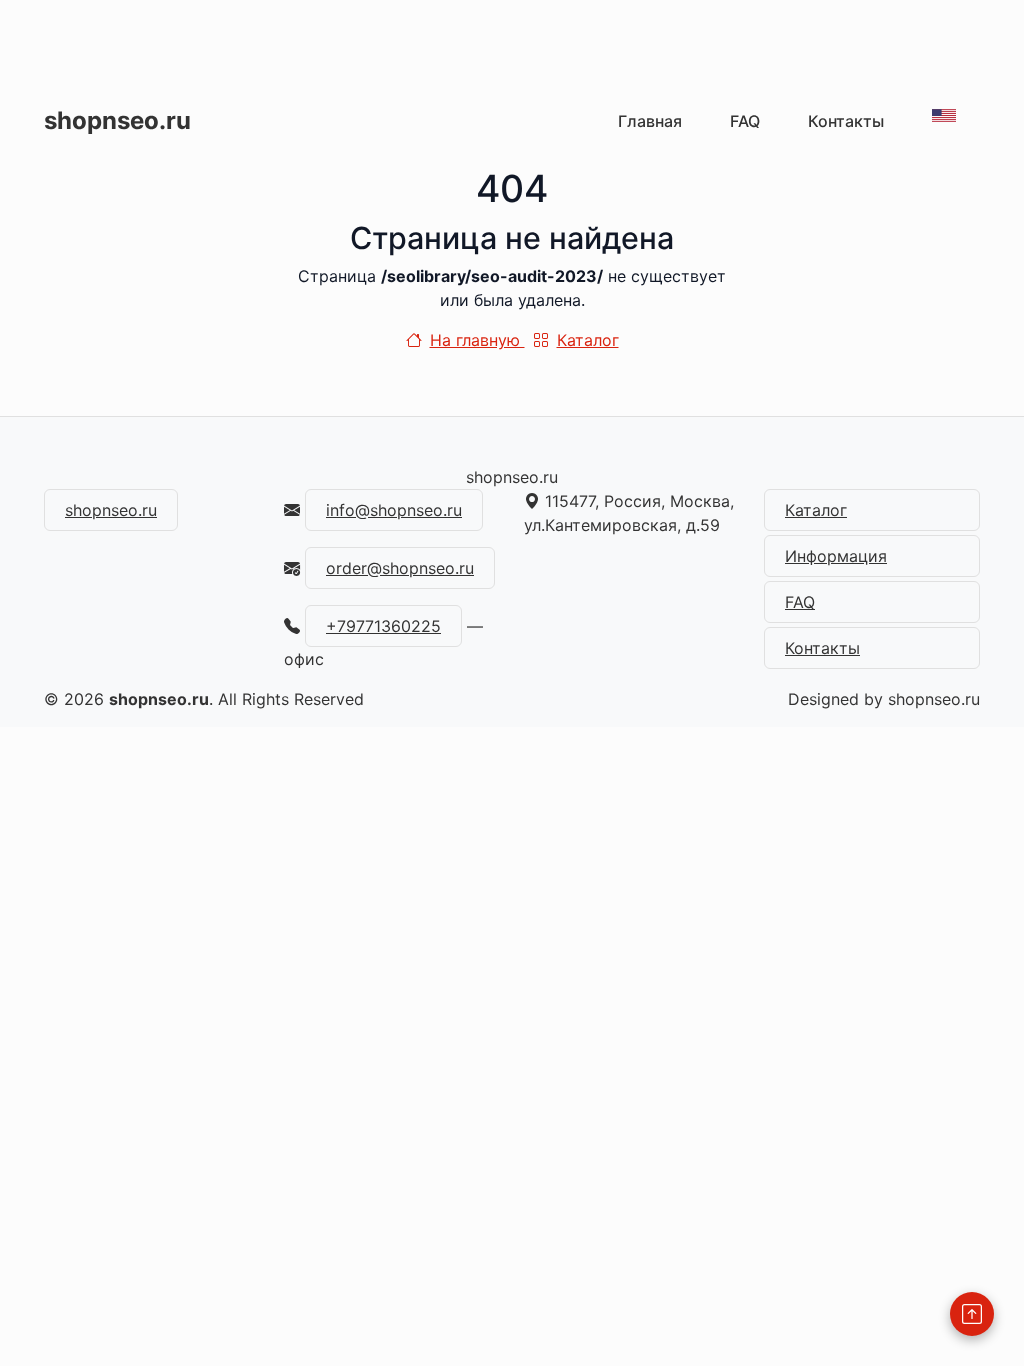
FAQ (745, 121)
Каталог (588, 340)
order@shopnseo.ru (400, 568)
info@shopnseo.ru (394, 510)
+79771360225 (383, 626)
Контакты (846, 121)
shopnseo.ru (117, 120)
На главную (477, 340)
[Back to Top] (972, 1314)
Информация (836, 556)
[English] (944, 115)
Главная (650, 121)
